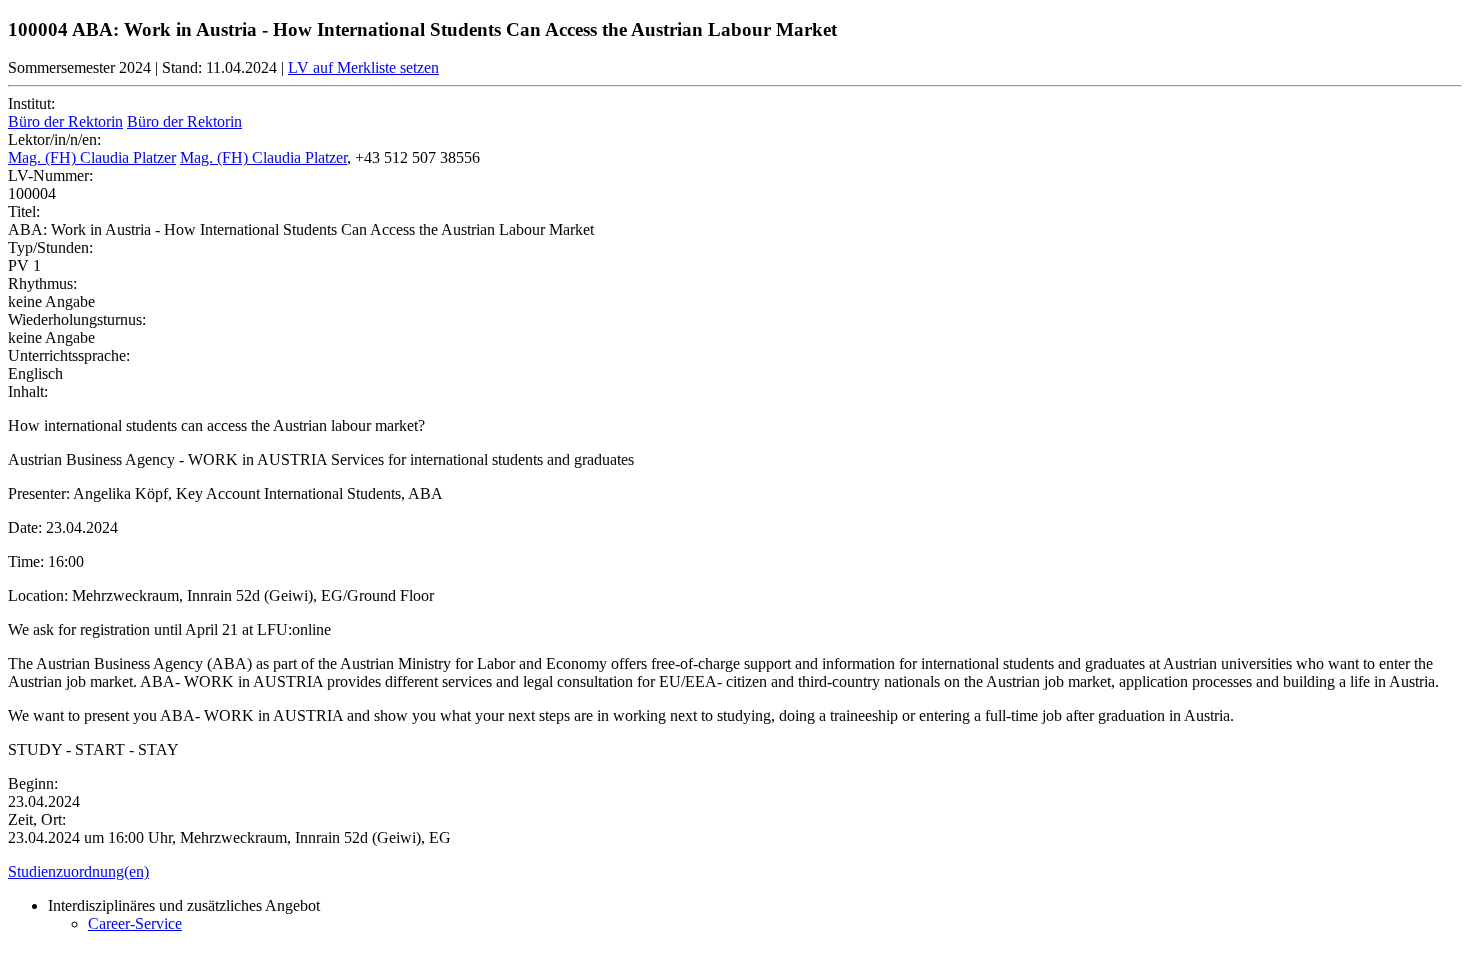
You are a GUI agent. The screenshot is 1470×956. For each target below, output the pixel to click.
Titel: (24, 211)
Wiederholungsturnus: (77, 319)
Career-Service (135, 923)
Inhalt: (28, 391)
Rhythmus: (42, 283)
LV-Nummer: (50, 175)
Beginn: (33, 783)
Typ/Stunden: (50, 247)
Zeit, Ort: (37, 819)
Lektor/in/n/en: (54, 139)
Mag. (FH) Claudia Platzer (92, 157)
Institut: (31, 103)
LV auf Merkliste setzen (363, 67)
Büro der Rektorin (65, 121)
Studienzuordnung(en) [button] (78, 871)
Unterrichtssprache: (69, 355)
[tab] (735, 872)
